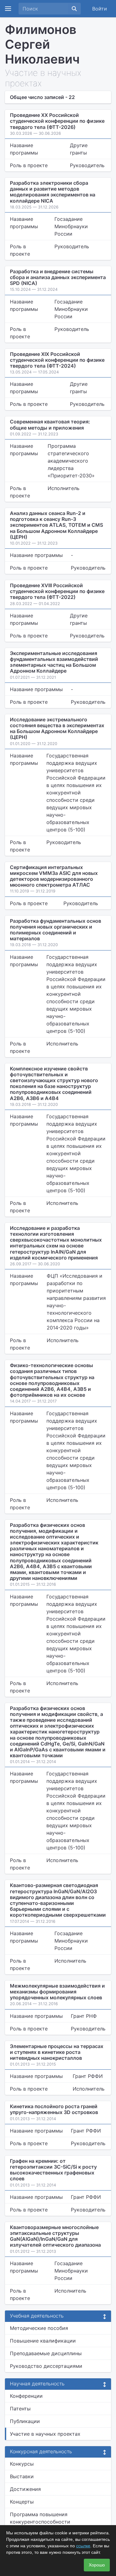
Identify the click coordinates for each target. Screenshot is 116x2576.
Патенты (20, 2409)
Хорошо (97, 2565)
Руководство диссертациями (46, 2366)
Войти (100, 9)
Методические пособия (39, 2328)
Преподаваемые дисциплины (46, 2353)
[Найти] (74, 9)
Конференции (26, 2396)
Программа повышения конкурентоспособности (40, 2518)
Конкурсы (22, 2464)
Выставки (22, 2476)
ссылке (83, 2546)
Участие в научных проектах (45, 2434)
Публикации (25, 2421)
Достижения (25, 2489)
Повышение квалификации (43, 2341)
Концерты (22, 2502)
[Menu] (8, 9)
